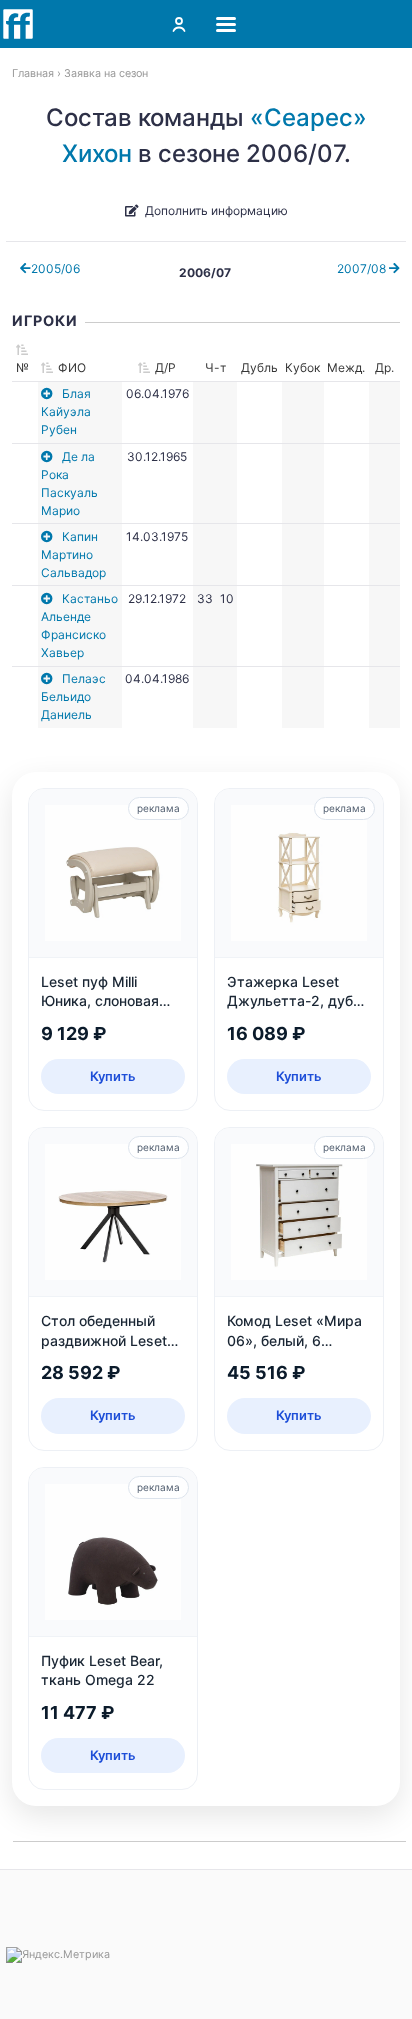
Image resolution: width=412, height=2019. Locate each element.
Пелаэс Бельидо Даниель (73, 696)
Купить (113, 1076)
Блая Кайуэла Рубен (66, 411)
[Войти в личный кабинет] (179, 24)
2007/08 (363, 268)
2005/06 (55, 268)
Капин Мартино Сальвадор (73, 554)
